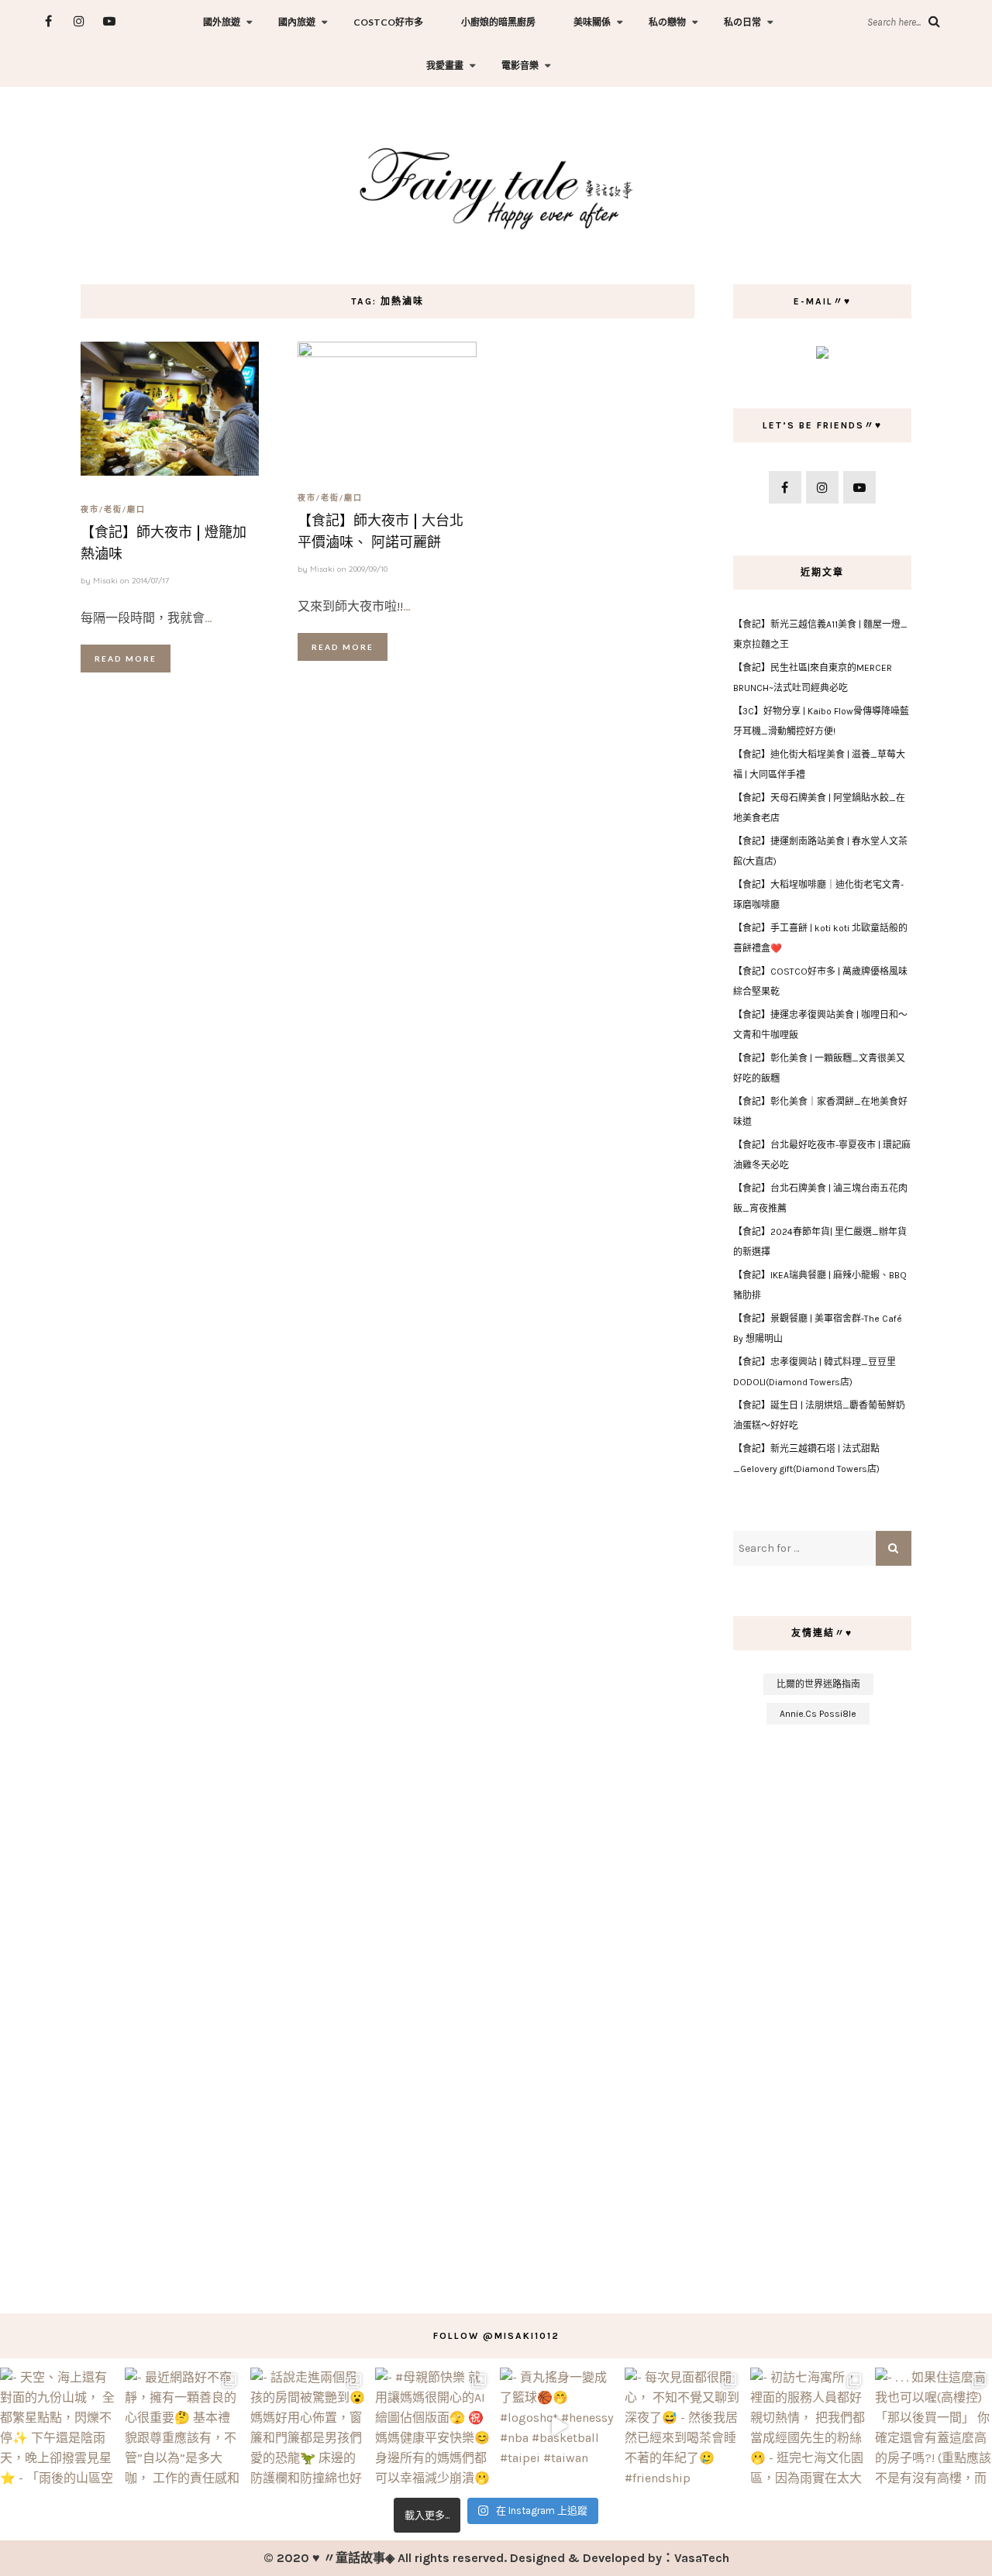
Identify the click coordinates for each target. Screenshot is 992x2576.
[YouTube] (109, 21)
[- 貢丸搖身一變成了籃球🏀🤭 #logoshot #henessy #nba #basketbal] (558, 2426)
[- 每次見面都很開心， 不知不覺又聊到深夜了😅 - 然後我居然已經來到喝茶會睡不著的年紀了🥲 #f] (683, 2426)
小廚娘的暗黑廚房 (498, 22)
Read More (126, 659)
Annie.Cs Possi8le (818, 1714)
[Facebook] (48, 21)
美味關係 (592, 22)
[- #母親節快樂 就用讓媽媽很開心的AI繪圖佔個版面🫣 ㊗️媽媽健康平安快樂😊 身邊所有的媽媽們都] (434, 2426)
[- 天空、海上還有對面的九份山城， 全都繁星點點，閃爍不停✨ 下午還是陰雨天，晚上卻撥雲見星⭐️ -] (59, 2426)
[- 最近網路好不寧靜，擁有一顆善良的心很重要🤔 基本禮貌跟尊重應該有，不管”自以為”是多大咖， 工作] (183, 2426)
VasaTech (702, 2558)
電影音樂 (520, 65)
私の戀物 (667, 22)
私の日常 (742, 22)
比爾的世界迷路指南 (818, 1684)
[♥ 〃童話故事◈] (496, 186)
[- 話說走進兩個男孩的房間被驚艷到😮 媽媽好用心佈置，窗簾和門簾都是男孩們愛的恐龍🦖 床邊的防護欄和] (309, 2426)
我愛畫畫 (445, 65)
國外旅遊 (222, 22)
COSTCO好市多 (388, 22)
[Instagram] (79, 21)
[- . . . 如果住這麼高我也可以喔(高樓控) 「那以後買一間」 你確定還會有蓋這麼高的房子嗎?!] (933, 2426)
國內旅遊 (297, 22)
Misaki (105, 581)
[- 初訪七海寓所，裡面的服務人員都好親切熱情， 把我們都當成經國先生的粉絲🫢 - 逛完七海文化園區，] (809, 2426)
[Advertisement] (823, 2011)
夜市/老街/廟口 (113, 509)
